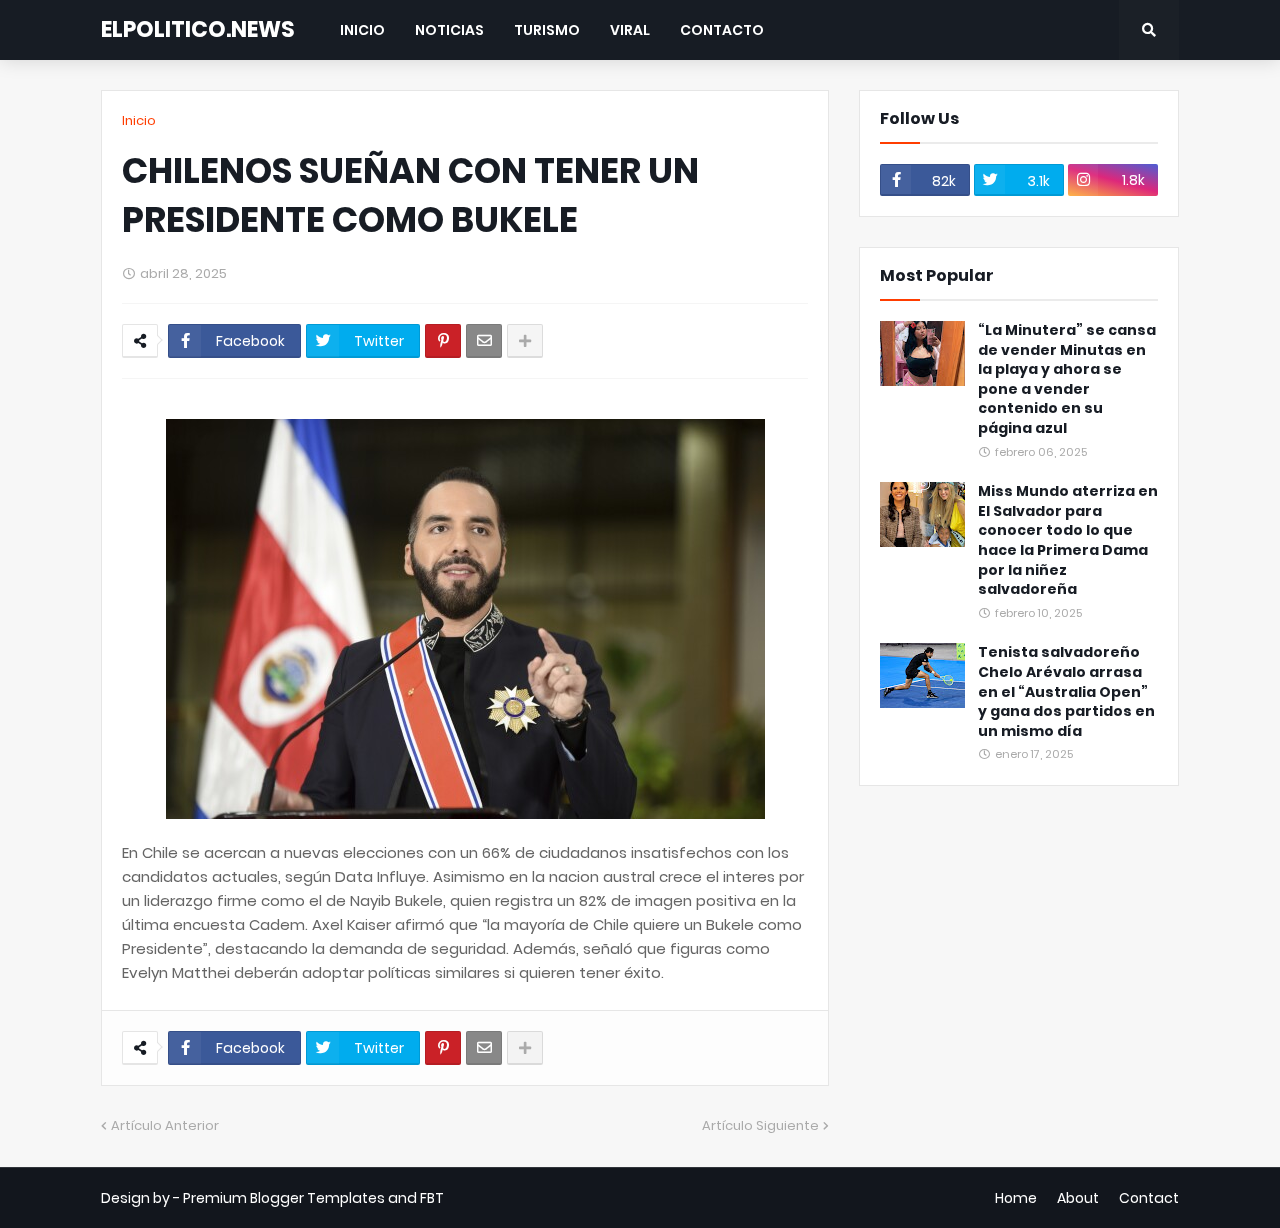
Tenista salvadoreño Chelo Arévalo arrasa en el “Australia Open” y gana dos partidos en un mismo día (1066, 691)
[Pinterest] (443, 341)
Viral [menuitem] (630, 30)
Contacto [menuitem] (722, 30)
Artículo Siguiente (760, 1125)
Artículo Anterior (165, 1125)
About (1078, 1198)
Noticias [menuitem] (449, 30)
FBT (432, 1198)
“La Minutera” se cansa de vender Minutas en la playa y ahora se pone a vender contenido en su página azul (1067, 379)
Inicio (139, 120)
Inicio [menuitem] (362, 30)
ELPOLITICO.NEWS (198, 29)
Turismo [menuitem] (547, 30)
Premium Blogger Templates (284, 1198)
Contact (1149, 1198)
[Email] (484, 341)
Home (1016, 1198)
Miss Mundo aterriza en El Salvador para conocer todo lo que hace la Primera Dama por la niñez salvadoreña (1068, 540)
